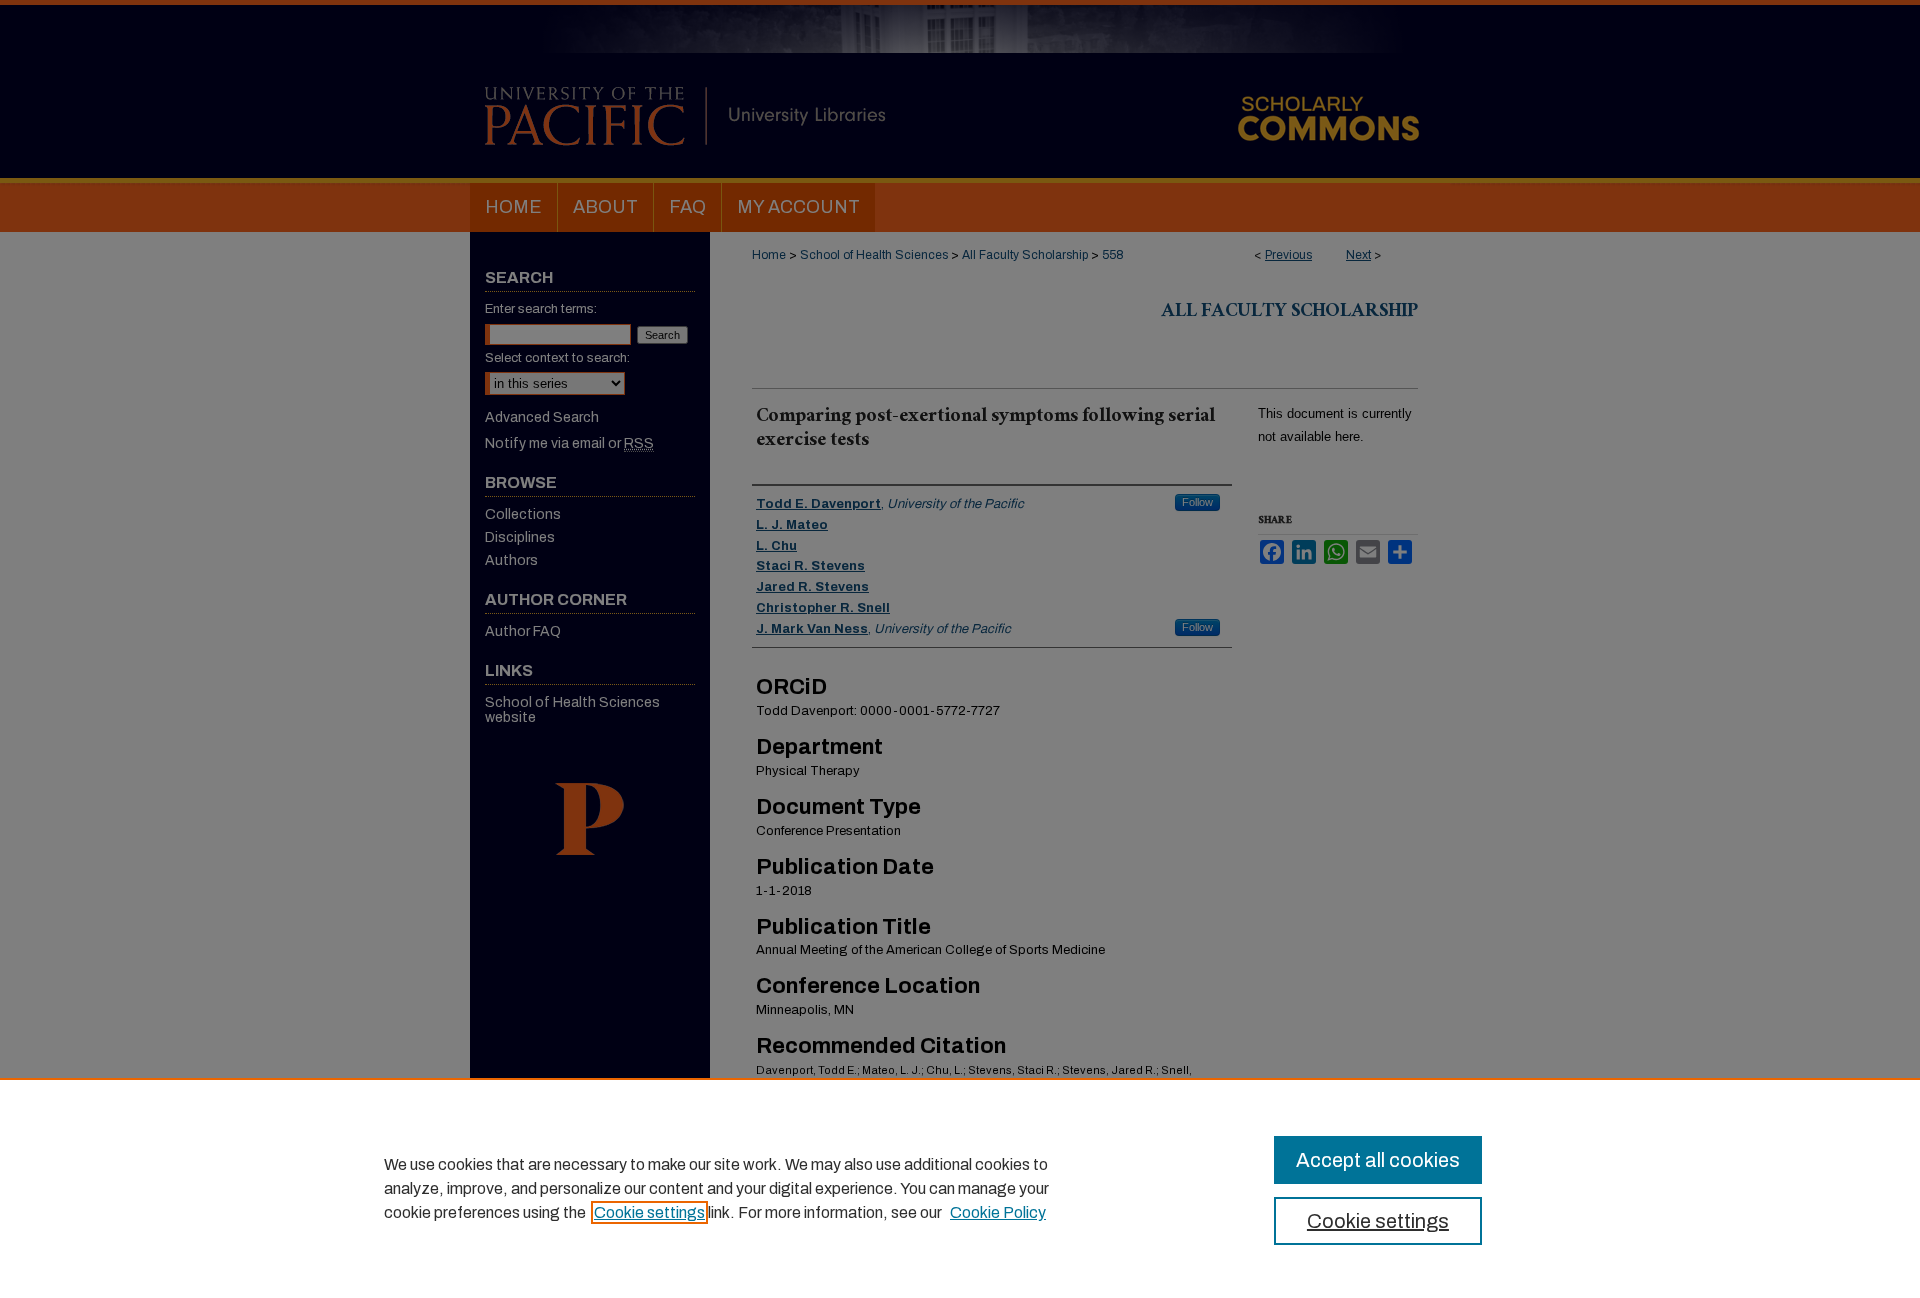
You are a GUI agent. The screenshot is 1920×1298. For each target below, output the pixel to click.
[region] (960, 1188)
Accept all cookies (1378, 1160)
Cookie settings (649, 1212)
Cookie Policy (998, 1212)
